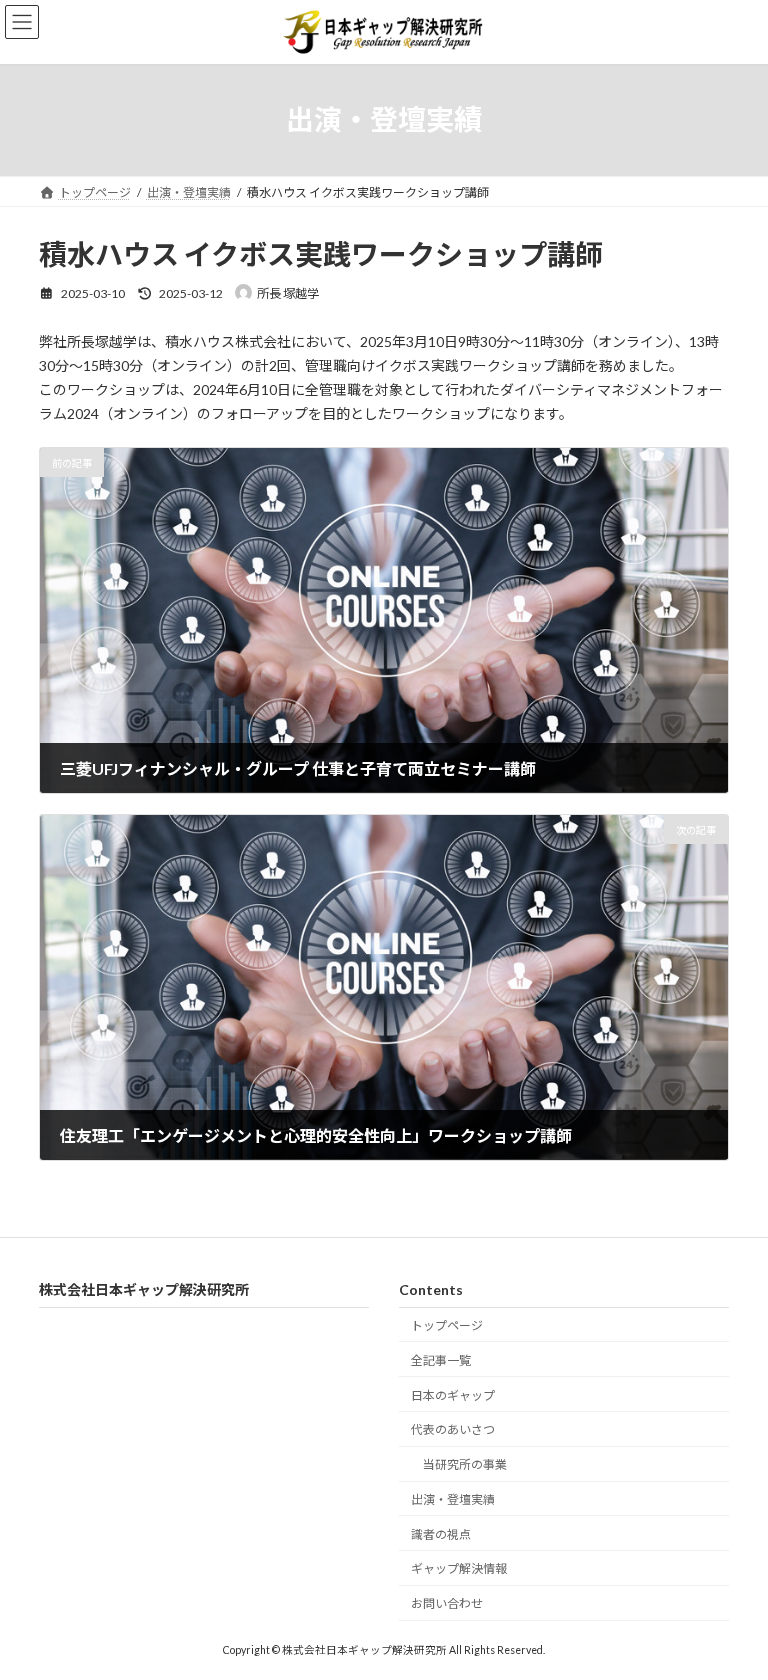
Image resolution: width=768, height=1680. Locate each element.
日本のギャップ (453, 1394)
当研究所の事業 (465, 1464)
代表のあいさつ (453, 1429)
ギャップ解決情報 (459, 1568)
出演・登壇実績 (453, 1498)
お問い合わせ (447, 1603)
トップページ (447, 1325)
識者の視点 (441, 1533)
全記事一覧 (441, 1359)
